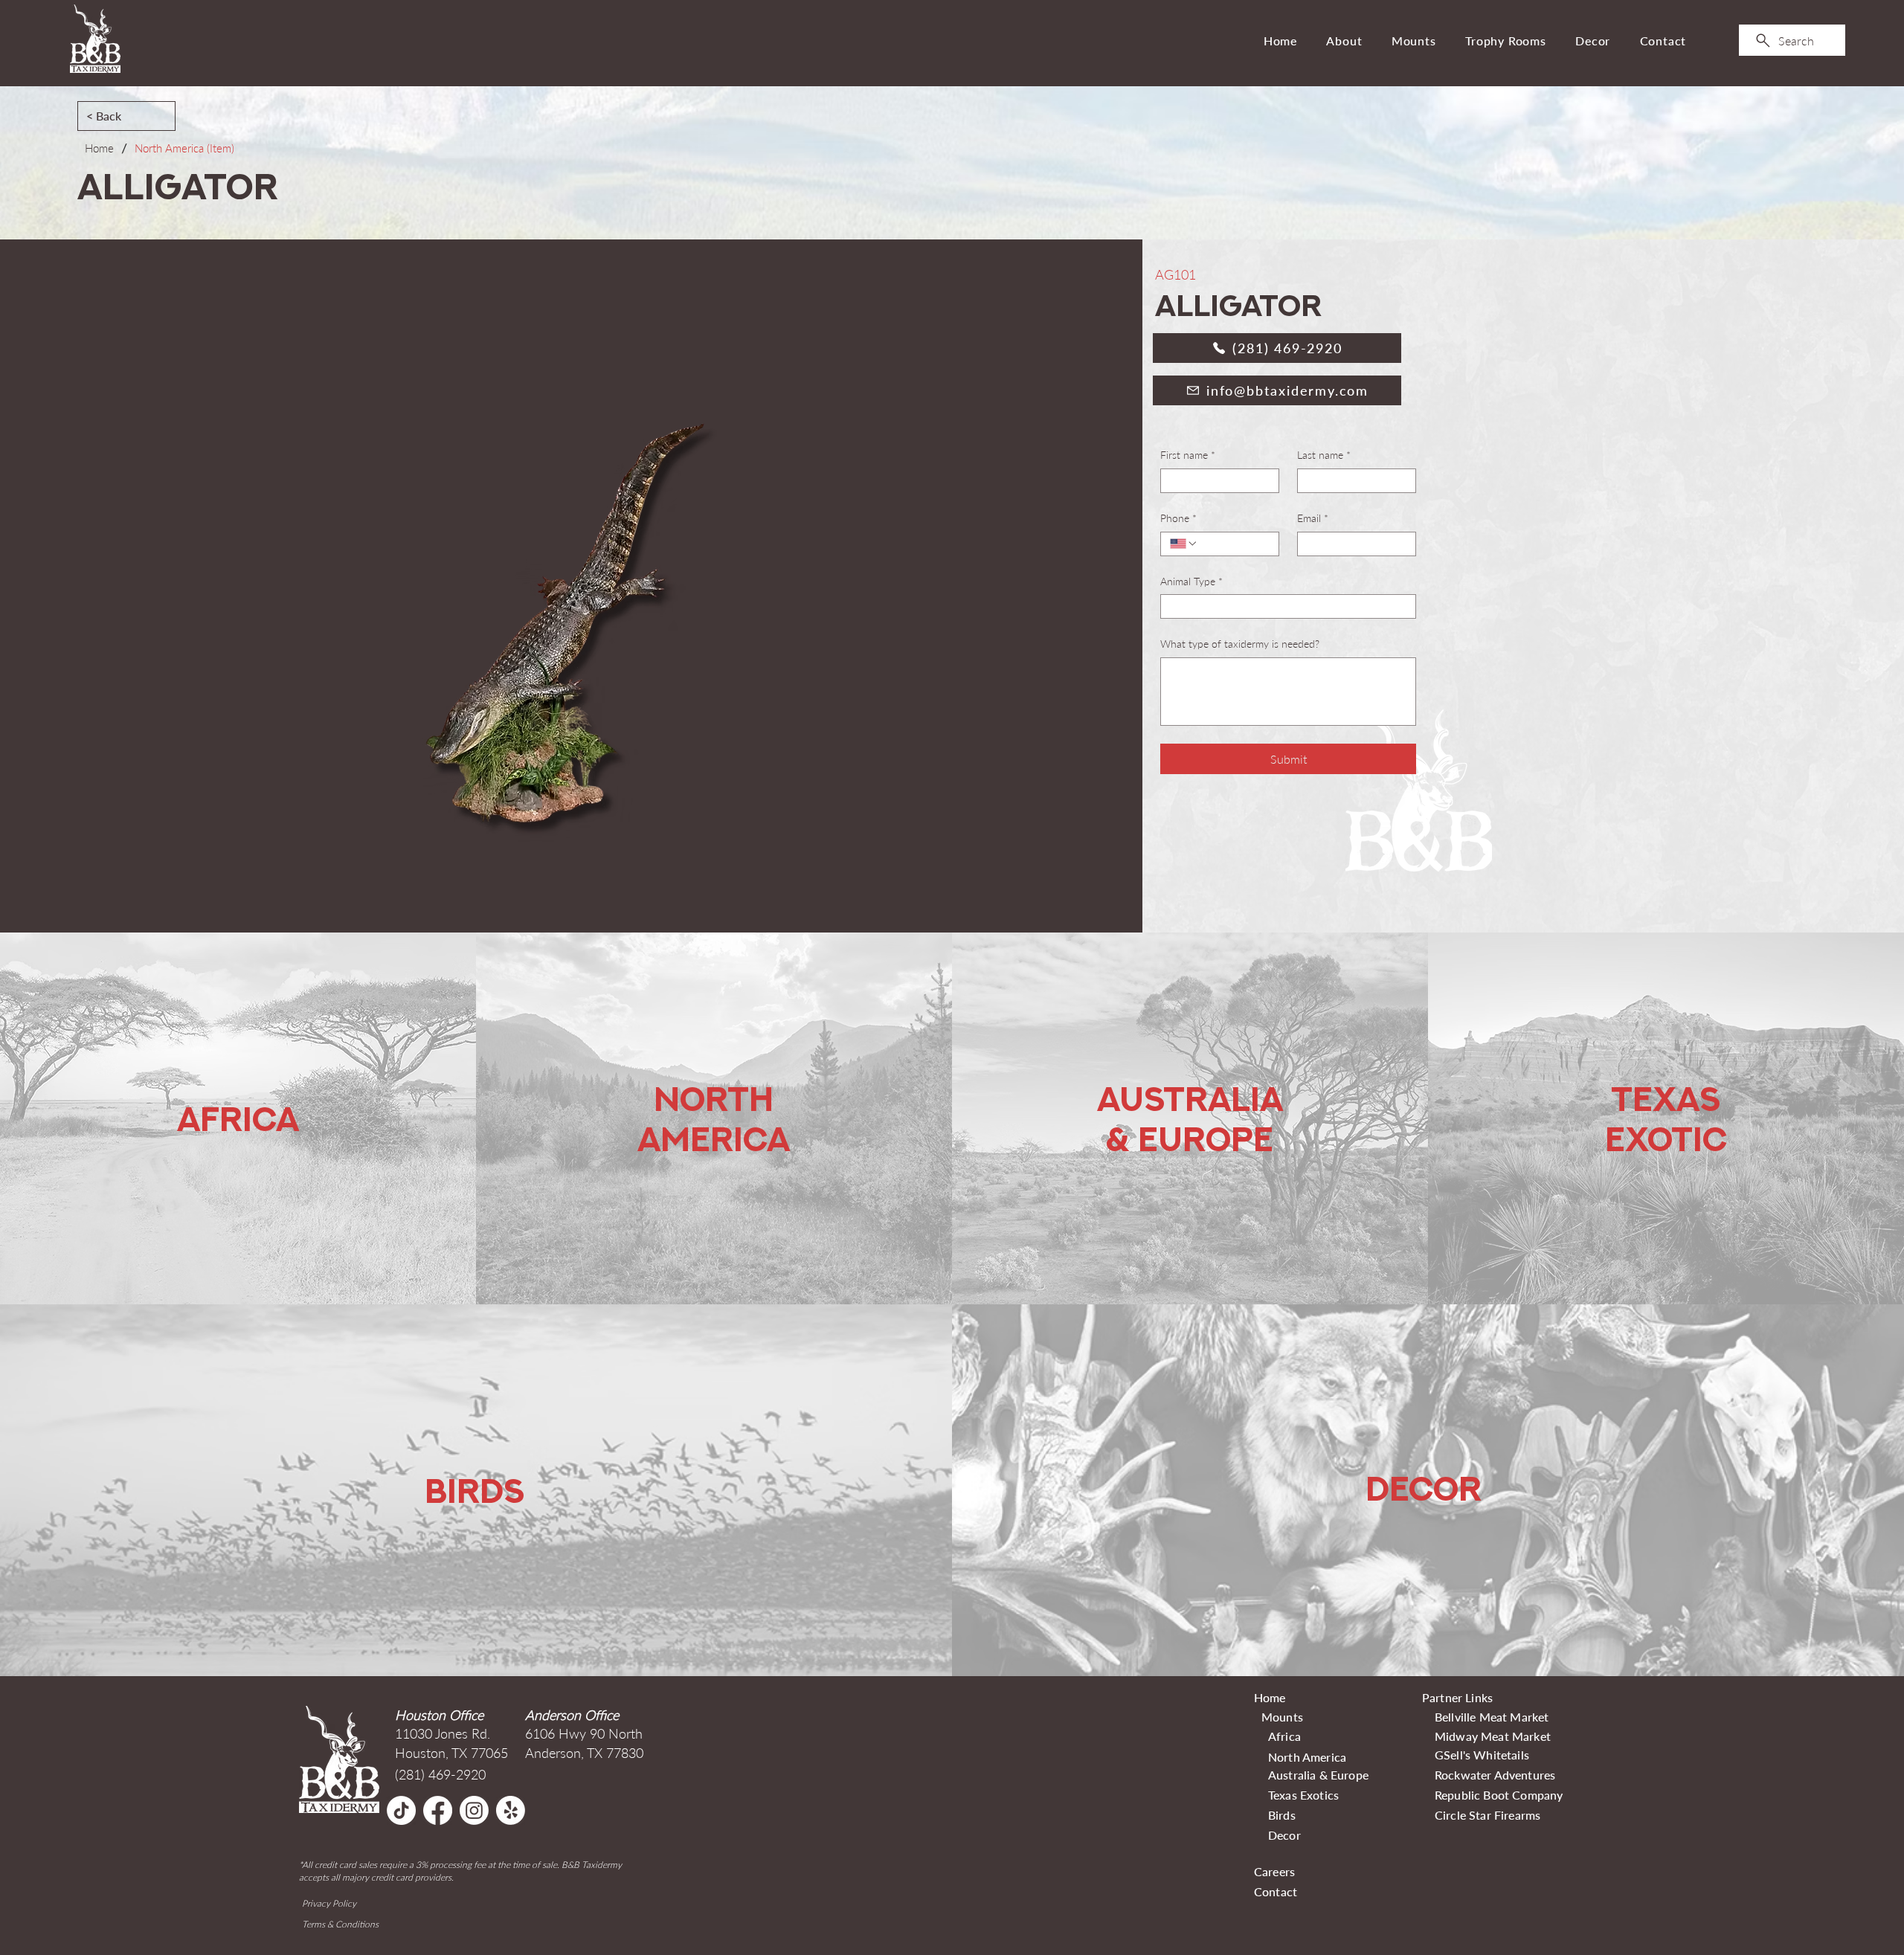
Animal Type (1191, 581)
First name (1188, 455)
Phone (1178, 518)
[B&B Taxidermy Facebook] (438, 1810)
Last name (1324, 455)
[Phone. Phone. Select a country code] (1184, 544)
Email (1313, 518)
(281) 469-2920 (440, 1774)
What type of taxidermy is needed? (1240, 644)
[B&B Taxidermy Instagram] (474, 1810)
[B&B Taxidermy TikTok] (401, 1810)
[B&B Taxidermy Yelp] (511, 1810)
